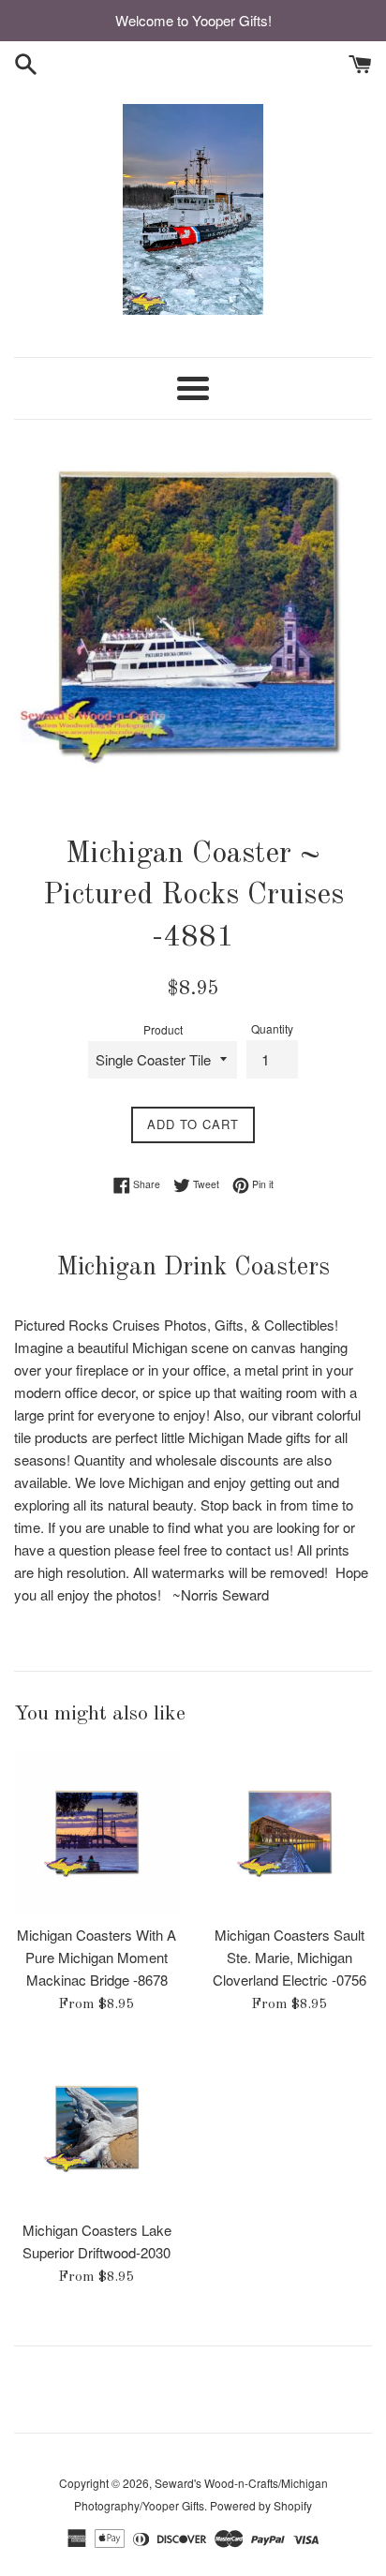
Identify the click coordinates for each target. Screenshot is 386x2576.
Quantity (272, 1028)
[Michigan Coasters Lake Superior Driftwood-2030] (96, 2127)
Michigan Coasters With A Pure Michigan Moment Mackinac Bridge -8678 (96, 1957)
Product (163, 1029)
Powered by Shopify (261, 2505)
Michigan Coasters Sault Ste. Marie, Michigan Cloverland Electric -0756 (289, 1957)
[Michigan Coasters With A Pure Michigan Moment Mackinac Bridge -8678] (96, 1832)
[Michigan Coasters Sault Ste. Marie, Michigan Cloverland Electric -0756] (289, 1832)
